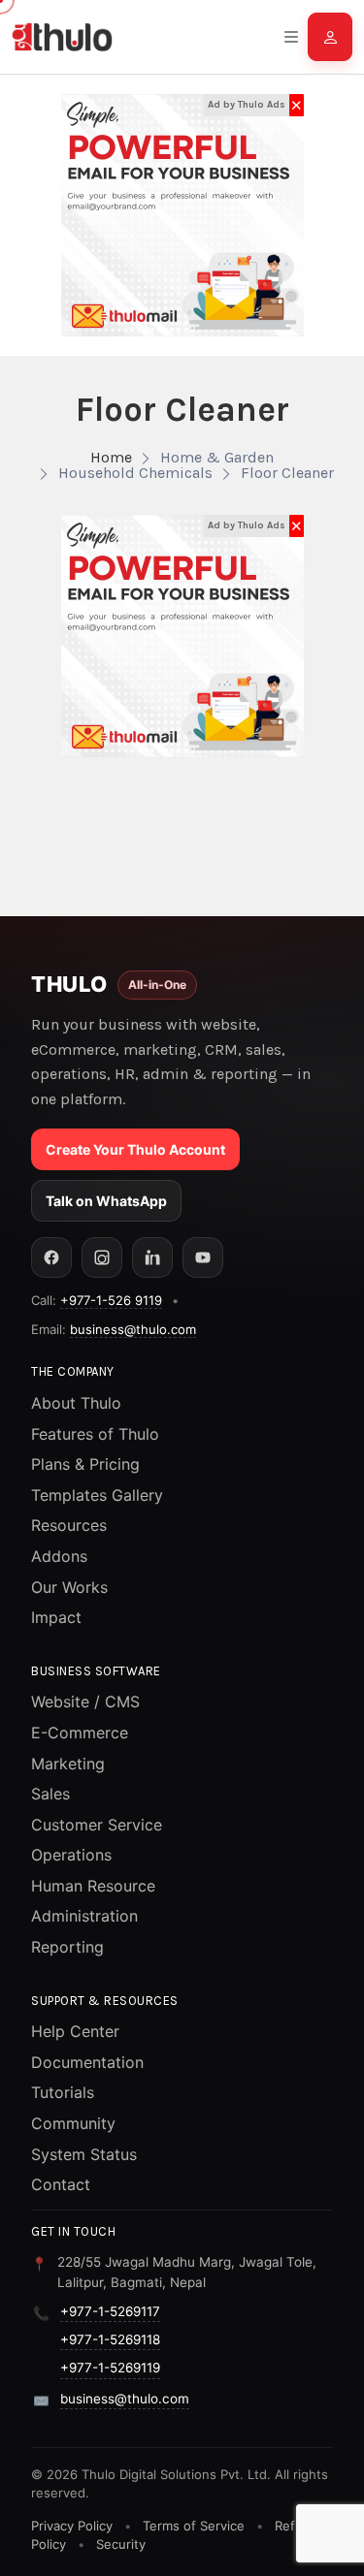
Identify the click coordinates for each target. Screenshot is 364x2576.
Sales (50, 1794)
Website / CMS (85, 1701)
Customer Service (97, 1825)
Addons (59, 1556)
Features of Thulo (95, 1434)
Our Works (69, 1587)
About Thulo (76, 1403)
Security (121, 2544)
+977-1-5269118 (110, 2339)
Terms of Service (194, 2526)
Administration (84, 1916)
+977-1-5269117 (110, 2311)
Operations (71, 1855)
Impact (56, 1617)
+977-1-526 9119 (111, 1300)
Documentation (87, 2062)
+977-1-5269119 (110, 2368)
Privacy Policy (72, 2526)
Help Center (75, 2031)
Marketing (68, 1764)
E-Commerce (80, 1733)
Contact (61, 2184)
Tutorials (63, 2092)
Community (73, 2123)
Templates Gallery (97, 1495)
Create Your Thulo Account (135, 1149)
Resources (69, 1525)
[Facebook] (51, 1257)
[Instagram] (102, 1257)
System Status (84, 2154)
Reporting (67, 1947)
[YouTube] (203, 1257)
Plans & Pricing (85, 1464)
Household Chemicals (135, 473)
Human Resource (93, 1886)
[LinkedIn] (152, 1257)
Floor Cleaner (287, 473)
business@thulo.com (133, 1329)
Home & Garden (217, 457)
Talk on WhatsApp (106, 1201)
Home (111, 457)
